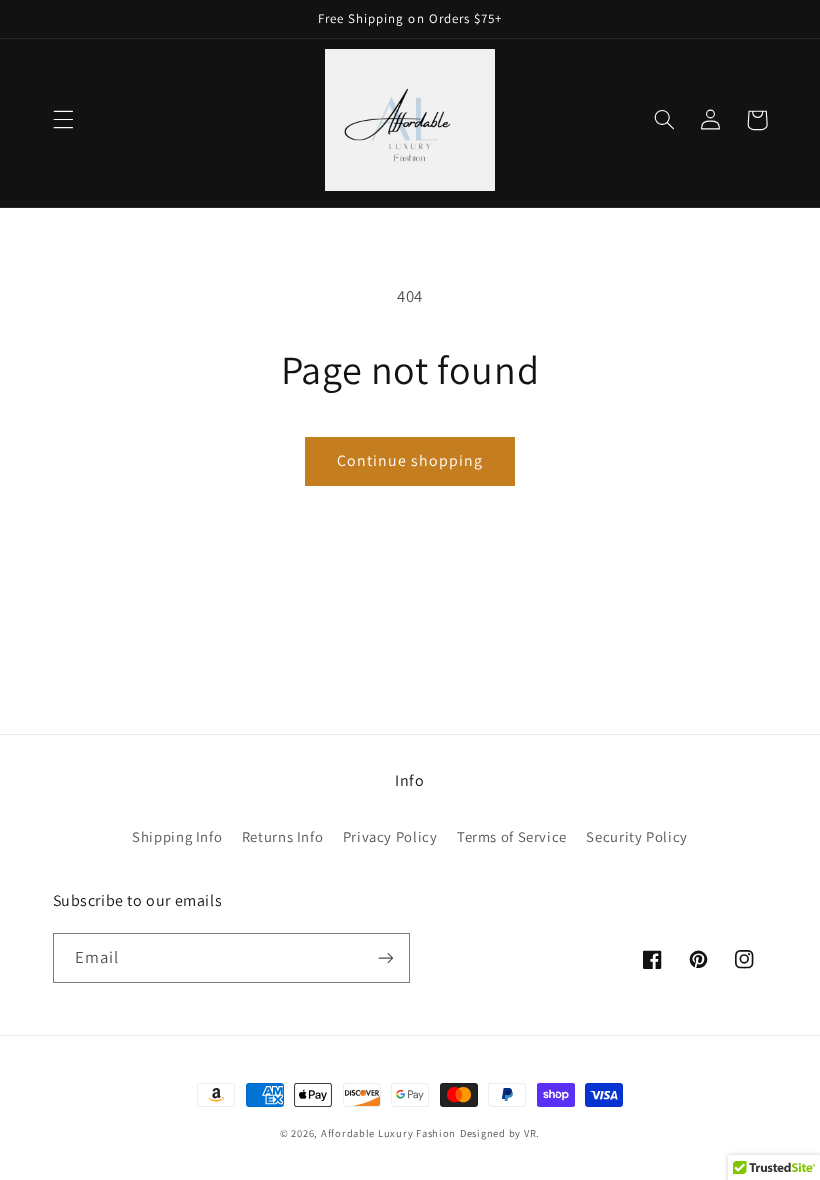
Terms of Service (512, 836)
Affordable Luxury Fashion (388, 1133)
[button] (63, 120)
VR (530, 1133)
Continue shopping (410, 460)
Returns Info (283, 836)
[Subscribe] (386, 957)
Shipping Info (177, 836)
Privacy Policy (390, 836)
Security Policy (636, 836)
